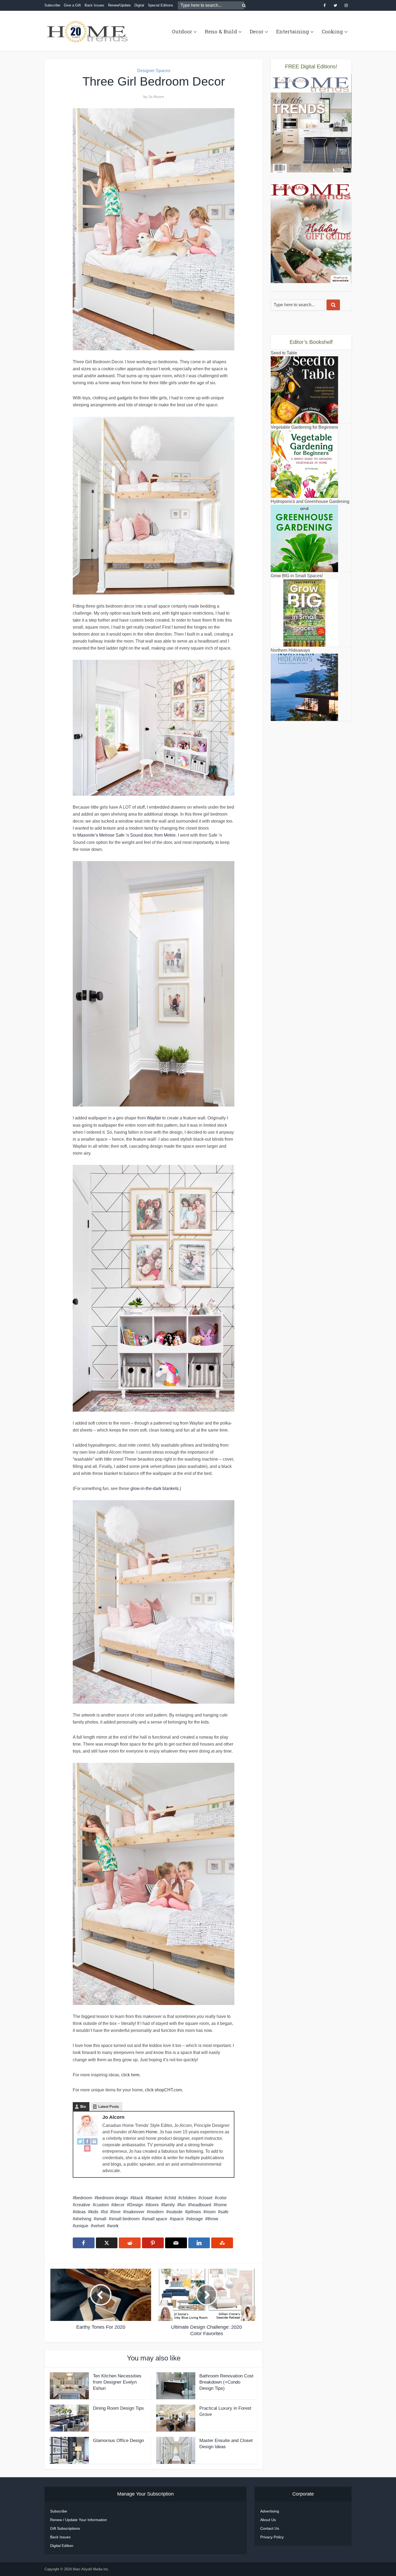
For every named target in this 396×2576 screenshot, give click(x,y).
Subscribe (52, 5)
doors (153, 2205)
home (221, 2205)
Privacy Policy (272, 2537)
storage (196, 2219)
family (169, 2205)
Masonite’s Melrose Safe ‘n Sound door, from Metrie (126, 835)
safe (224, 2212)
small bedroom (125, 2219)
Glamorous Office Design (118, 2441)
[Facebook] (87, 2141)
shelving (83, 2219)
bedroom (84, 2198)
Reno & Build (221, 31)
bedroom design (112, 2198)
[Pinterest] (87, 2148)
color (222, 2198)
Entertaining (293, 31)
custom (102, 2205)
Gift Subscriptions (65, 2528)
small (101, 2219)
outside (176, 2212)
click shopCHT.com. (163, 2090)
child (171, 2198)
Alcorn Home (145, 2132)
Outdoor (182, 31)
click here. (131, 2075)
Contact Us (270, 2528)
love (117, 2212)
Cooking (332, 31)
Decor (257, 31)
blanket (155, 2198)
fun (183, 2205)
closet (207, 2198)
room (211, 2212)
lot (105, 2212)
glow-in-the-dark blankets (154, 1488)
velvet (99, 2226)
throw (213, 2219)
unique (82, 2226)
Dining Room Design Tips (118, 2408)
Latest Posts (109, 2107)
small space (156, 2219)
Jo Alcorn (156, 97)
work (114, 2226)
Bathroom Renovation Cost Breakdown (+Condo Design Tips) (226, 2382)
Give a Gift (72, 5)
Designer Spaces (154, 71)
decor (119, 2205)
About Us (268, 2520)
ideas (80, 2212)
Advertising (270, 2511)
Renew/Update (119, 5)
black (138, 2198)
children (188, 2198)
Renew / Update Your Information (79, 2520)
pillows (194, 2212)
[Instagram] (94, 2141)
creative (83, 2205)
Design (136, 2205)
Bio (83, 2107)
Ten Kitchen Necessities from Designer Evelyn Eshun (117, 2382)
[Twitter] (80, 2141)
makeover (135, 2212)
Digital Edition (62, 2546)
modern (157, 2212)
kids (94, 2212)
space (178, 2219)
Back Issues (94, 5)
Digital (139, 5)
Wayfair (154, 1118)
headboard (201, 2205)
